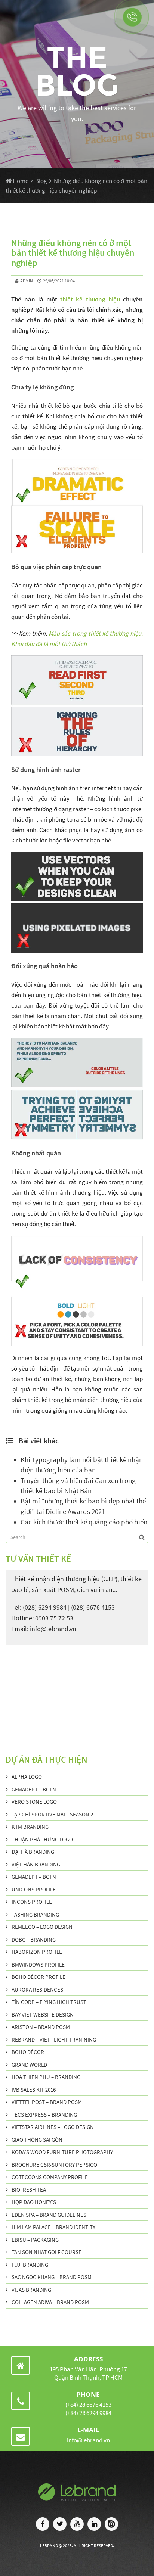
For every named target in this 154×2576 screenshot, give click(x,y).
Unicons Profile (34, 1889)
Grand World (29, 2065)
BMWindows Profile (38, 1964)
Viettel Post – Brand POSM (47, 2102)
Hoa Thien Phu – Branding (46, 2077)
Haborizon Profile (37, 1952)
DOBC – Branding (34, 1939)
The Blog (77, 71)
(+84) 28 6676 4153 (88, 2405)
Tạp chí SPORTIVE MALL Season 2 (52, 1814)
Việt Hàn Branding (36, 1864)
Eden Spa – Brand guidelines (49, 2215)
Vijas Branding (31, 2290)
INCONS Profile (32, 1902)
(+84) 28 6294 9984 (88, 2413)
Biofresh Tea (29, 2190)
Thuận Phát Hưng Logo (42, 1839)
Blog (41, 181)
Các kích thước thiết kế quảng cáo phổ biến (84, 1522)
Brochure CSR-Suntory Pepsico (54, 2165)
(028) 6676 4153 (93, 1607)
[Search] (142, 1537)
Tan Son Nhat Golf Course (47, 2252)
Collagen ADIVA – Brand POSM (50, 2302)
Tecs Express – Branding (44, 2115)
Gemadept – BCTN (34, 1789)
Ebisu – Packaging (35, 2240)
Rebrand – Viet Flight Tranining (54, 2040)
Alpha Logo (27, 1777)
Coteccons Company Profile (50, 2177)
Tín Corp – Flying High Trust (49, 2002)
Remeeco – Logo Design (42, 1927)
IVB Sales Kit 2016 (34, 2090)
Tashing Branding (35, 1914)
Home (20, 181)
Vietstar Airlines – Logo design (53, 2127)
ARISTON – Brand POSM (41, 2027)
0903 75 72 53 (54, 1618)
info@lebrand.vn (53, 1629)
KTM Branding (30, 1827)
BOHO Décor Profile (38, 1977)
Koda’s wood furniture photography (62, 2152)
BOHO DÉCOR (28, 2052)
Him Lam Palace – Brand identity (53, 2227)
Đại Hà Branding (33, 1852)
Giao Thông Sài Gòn (37, 2140)
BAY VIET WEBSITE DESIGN (43, 2015)
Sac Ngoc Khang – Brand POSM (52, 2277)
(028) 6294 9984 (45, 1607)
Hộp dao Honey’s (34, 2202)
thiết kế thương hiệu (90, 299)
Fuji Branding (30, 2265)
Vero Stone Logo (34, 1802)
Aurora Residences (37, 1990)
